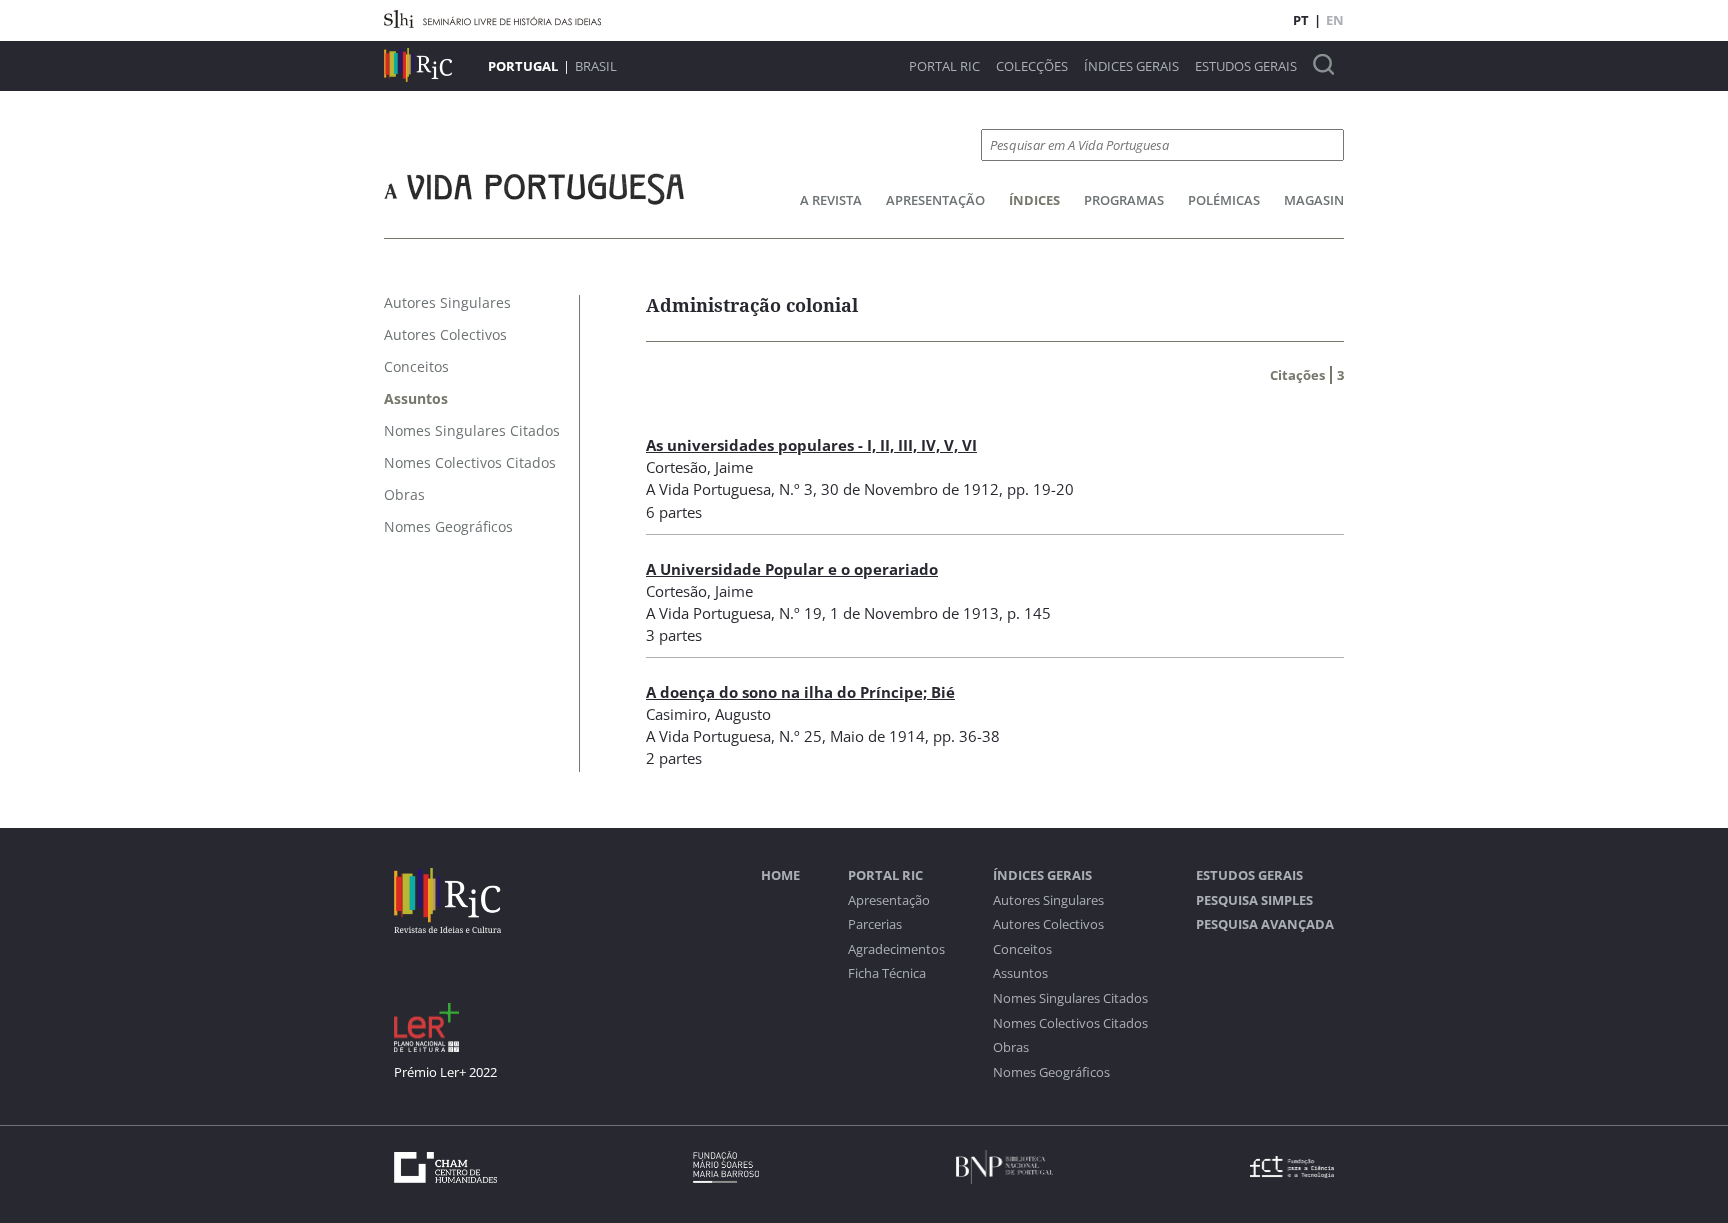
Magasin (1314, 200)
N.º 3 (796, 489)
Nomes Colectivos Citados (1070, 1023)
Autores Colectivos (1048, 924)
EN (1335, 20)
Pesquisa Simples (1254, 900)
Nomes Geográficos (1051, 1072)
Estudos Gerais (1246, 66)
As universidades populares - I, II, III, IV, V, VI (811, 445)
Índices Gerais (1131, 66)
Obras (1011, 1047)
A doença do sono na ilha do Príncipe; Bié (800, 692)
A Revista (831, 200)
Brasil (596, 66)
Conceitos (1022, 949)
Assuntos (1020, 973)
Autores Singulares (1048, 900)
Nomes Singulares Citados (1070, 998)
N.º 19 (800, 613)
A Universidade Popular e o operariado (792, 569)
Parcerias (875, 924)
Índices (1034, 200)
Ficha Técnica (887, 973)
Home (780, 875)
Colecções (1032, 66)
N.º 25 (800, 736)
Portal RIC (944, 66)
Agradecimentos (896, 949)
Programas (1124, 200)
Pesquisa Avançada (1265, 924)
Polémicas (1224, 200)
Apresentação (935, 200)
